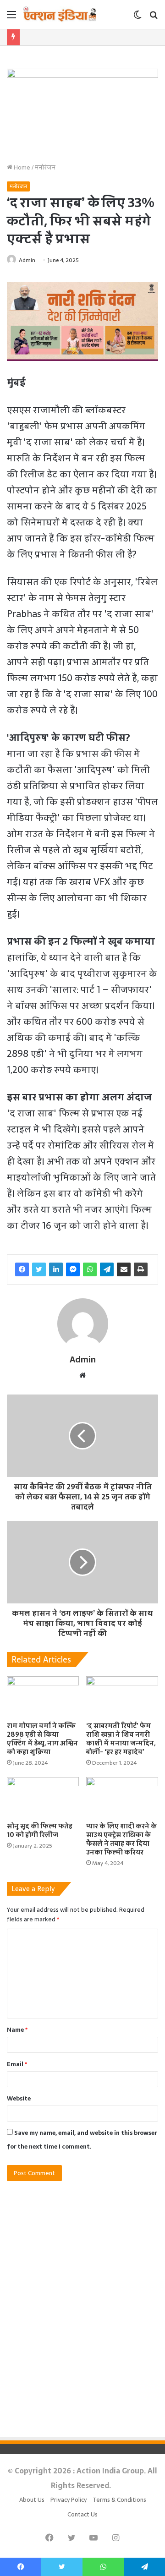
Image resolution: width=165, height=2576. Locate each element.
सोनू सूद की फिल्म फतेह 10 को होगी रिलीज (40, 1830)
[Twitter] (39, 1269)
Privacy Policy (69, 2500)
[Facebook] (22, 1269)
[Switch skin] (137, 18)
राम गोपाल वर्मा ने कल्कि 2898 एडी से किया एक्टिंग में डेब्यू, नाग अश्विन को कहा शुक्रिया (42, 1739)
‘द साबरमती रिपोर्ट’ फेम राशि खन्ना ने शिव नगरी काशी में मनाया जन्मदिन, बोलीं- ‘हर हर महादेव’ (121, 1739)
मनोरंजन (45, 167)
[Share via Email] (124, 1269)
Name (17, 2030)
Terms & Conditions (119, 2500)
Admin (27, 260)
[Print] (141, 1269)
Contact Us (82, 2514)
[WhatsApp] (90, 1269)
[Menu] (11, 18)
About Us (32, 2500)
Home (21, 167)
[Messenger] (73, 1269)
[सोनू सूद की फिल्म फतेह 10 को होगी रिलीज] (43, 1797)
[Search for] (154, 18)
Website (19, 2098)
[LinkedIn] (56, 1269)
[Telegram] (107, 1269)
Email (17, 2064)
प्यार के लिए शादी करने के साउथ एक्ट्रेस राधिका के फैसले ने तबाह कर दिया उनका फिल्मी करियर (121, 1839)
